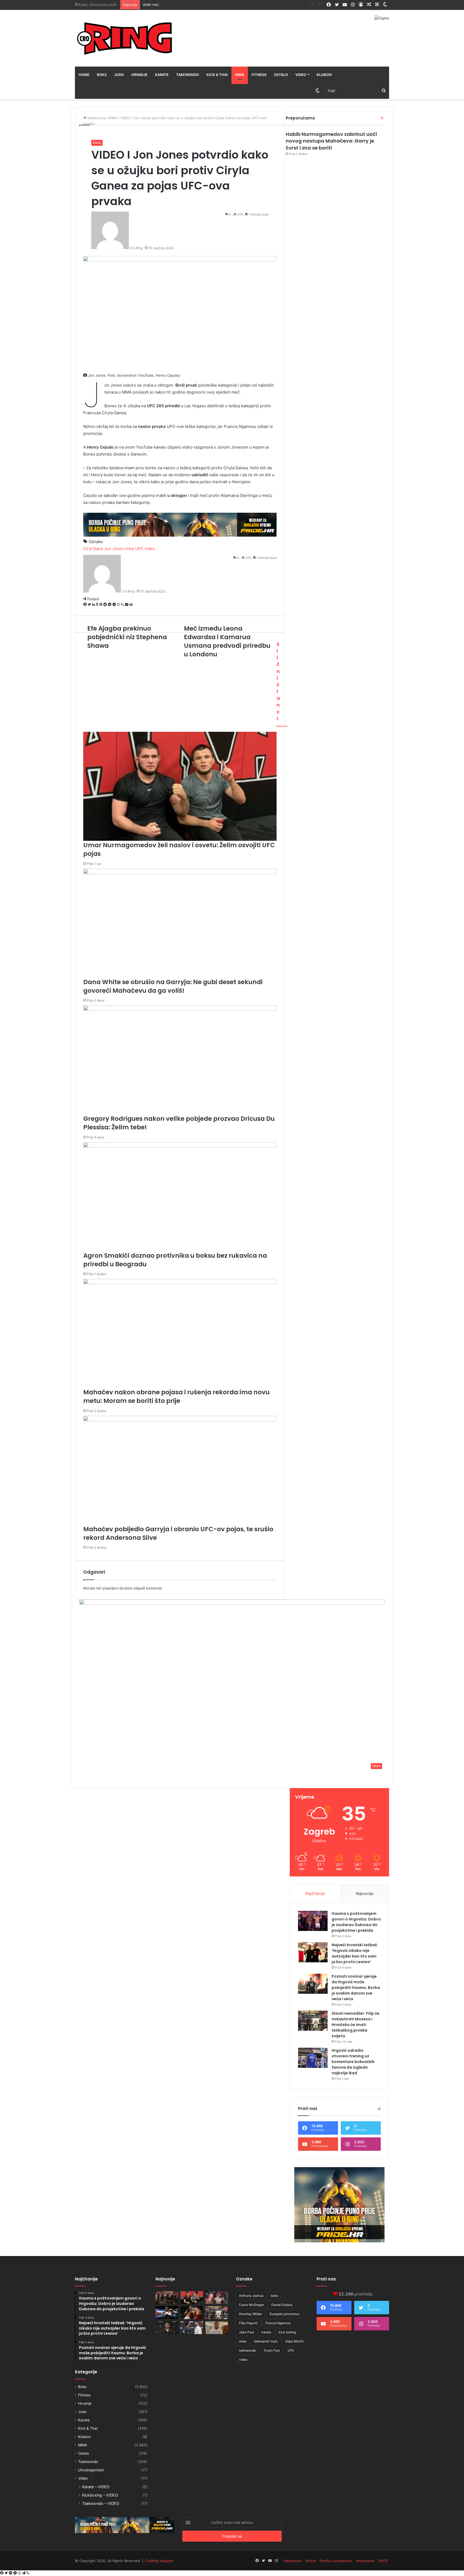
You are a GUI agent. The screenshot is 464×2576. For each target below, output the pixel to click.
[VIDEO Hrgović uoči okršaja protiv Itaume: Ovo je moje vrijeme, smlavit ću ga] (192, 2328)
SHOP (383, 2561)
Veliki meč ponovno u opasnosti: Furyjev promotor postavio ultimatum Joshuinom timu (215, 5)
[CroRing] (125, 38)
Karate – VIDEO (96, 2487)
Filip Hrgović (248, 2323)
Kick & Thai (217, 75)
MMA (240, 75)
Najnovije (365, 1893)
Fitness (259, 75)
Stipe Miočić (295, 2341)
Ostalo (281, 75)
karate (266, 2332)
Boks (102, 75)
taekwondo (247, 2350)
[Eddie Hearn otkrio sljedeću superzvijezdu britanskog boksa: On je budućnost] (167, 2328)
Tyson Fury (272, 2350)
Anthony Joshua (251, 2296)
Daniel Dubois (282, 2305)
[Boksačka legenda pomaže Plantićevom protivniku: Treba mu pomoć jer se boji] (192, 2313)
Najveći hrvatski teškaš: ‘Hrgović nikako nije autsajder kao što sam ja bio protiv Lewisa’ (355, 1953)
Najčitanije (315, 1893)
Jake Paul (247, 2332)
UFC (291, 2350)
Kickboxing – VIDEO (100, 2495)
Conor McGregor (251, 2305)
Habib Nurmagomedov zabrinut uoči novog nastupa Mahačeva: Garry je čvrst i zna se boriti (331, 141)
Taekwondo (188, 75)
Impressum (365, 2561)
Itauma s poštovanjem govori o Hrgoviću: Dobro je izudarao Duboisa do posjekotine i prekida (356, 1922)
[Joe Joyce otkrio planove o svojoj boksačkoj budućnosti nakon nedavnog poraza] (217, 2328)
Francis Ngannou (278, 2323)
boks (275, 2296)
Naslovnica (293, 2561)
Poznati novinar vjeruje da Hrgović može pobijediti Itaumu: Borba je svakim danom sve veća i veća (356, 1988)
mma (243, 2341)
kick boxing (287, 2332)
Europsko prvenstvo (284, 2314)
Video (301, 75)
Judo (119, 75)
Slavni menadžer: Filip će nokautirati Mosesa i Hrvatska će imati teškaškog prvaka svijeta (356, 2025)
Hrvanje (139, 75)
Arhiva (311, 2561)
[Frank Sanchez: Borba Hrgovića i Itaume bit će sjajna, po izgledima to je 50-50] (167, 2313)
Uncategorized (91, 2470)
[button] (232, 1686)
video (243, 2359)
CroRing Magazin (159, 2561)
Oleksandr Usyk (266, 2341)
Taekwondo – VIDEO (101, 2503)
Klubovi (324, 75)
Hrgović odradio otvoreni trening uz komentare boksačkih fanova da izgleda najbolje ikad (353, 2062)
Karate (162, 75)
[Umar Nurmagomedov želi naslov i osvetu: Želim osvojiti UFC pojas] (192, 2298)
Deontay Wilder (251, 2314)
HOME (84, 75)
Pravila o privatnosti (336, 2561)
